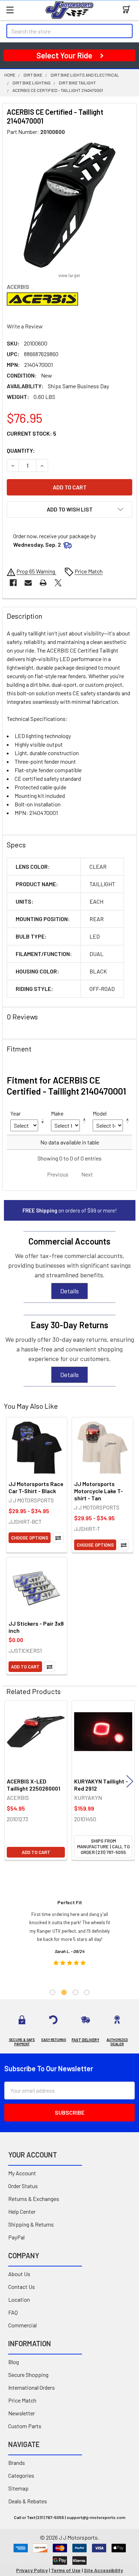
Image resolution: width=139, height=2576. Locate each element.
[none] (69, 205)
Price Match (22, 2400)
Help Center (22, 2211)
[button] (69, 509)
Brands (17, 2463)
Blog (14, 2362)
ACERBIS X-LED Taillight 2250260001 (34, 1785)
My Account (22, 2173)
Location (19, 2299)
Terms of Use (66, 2570)
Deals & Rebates (28, 2501)
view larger (69, 275)
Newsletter (22, 2413)
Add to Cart (25, 1667)
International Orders (32, 2387)
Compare (58, 1538)
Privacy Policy (32, 2570)
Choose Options (30, 1538)
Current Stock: (32, 433)
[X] (58, 583)
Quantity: (21, 450)
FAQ (13, 2312)
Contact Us (22, 2287)
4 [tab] (87, 1992)
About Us (19, 2274)
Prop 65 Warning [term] (36, 571)
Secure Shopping (28, 2375)
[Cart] (128, 10)
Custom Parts (25, 2426)
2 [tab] (64, 1992)
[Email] (28, 583)
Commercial (22, 2325)
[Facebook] (13, 583)
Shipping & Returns (31, 2224)
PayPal (16, 2237)
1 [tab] (53, 1992)
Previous (9, 1781)
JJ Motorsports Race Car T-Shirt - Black (36, 1487)
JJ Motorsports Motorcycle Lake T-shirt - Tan (99, 1491)
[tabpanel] (70, 1935)
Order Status (23, 2186)
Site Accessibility (103, 2570)
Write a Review (25, 326)
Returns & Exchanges (34, 2199)
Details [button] (69, 1291)
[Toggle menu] (10, 10)
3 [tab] (75, 1992)
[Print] (43, 583)
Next (130, 1781)
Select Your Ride (64, 55)
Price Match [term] (89, 571)
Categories (21, 2475)
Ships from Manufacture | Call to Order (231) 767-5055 (103, 1847)
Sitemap (18, 2488)
